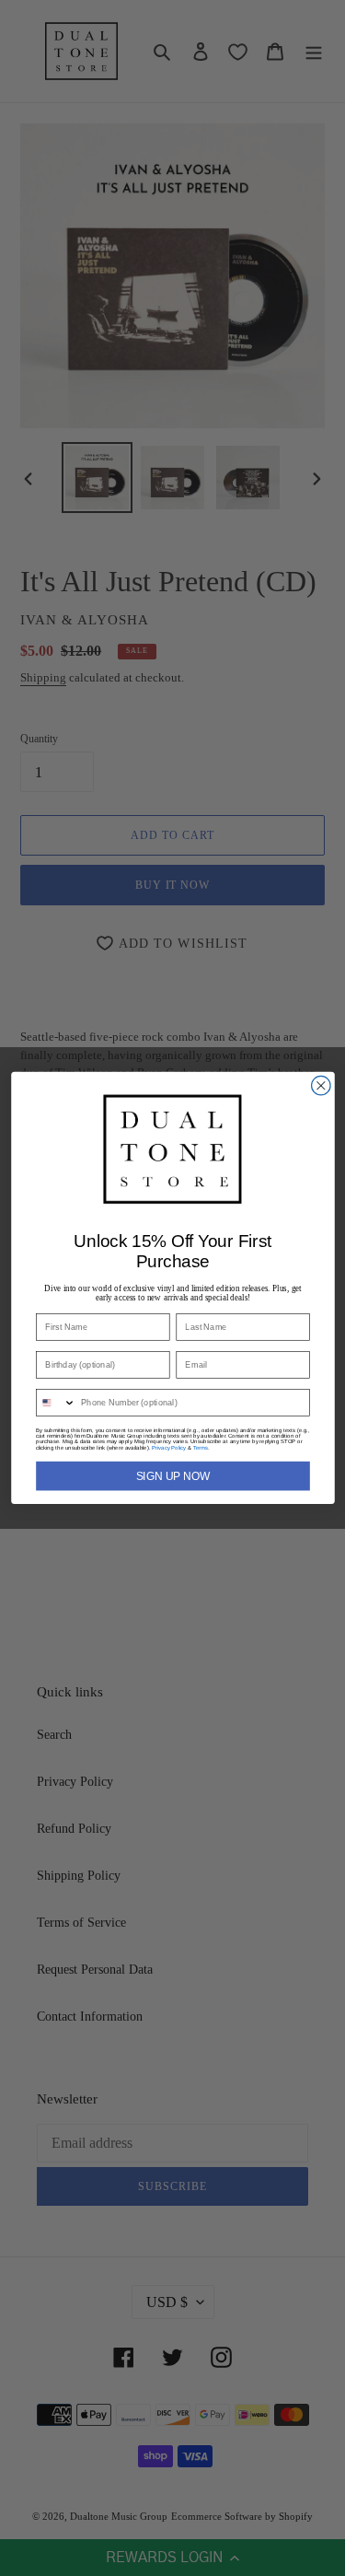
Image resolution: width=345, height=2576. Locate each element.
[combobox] (55, 1403)
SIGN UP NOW (172, 1476)
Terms (200, 1448)
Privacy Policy (169, 1448)
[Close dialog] (321, 1086)
